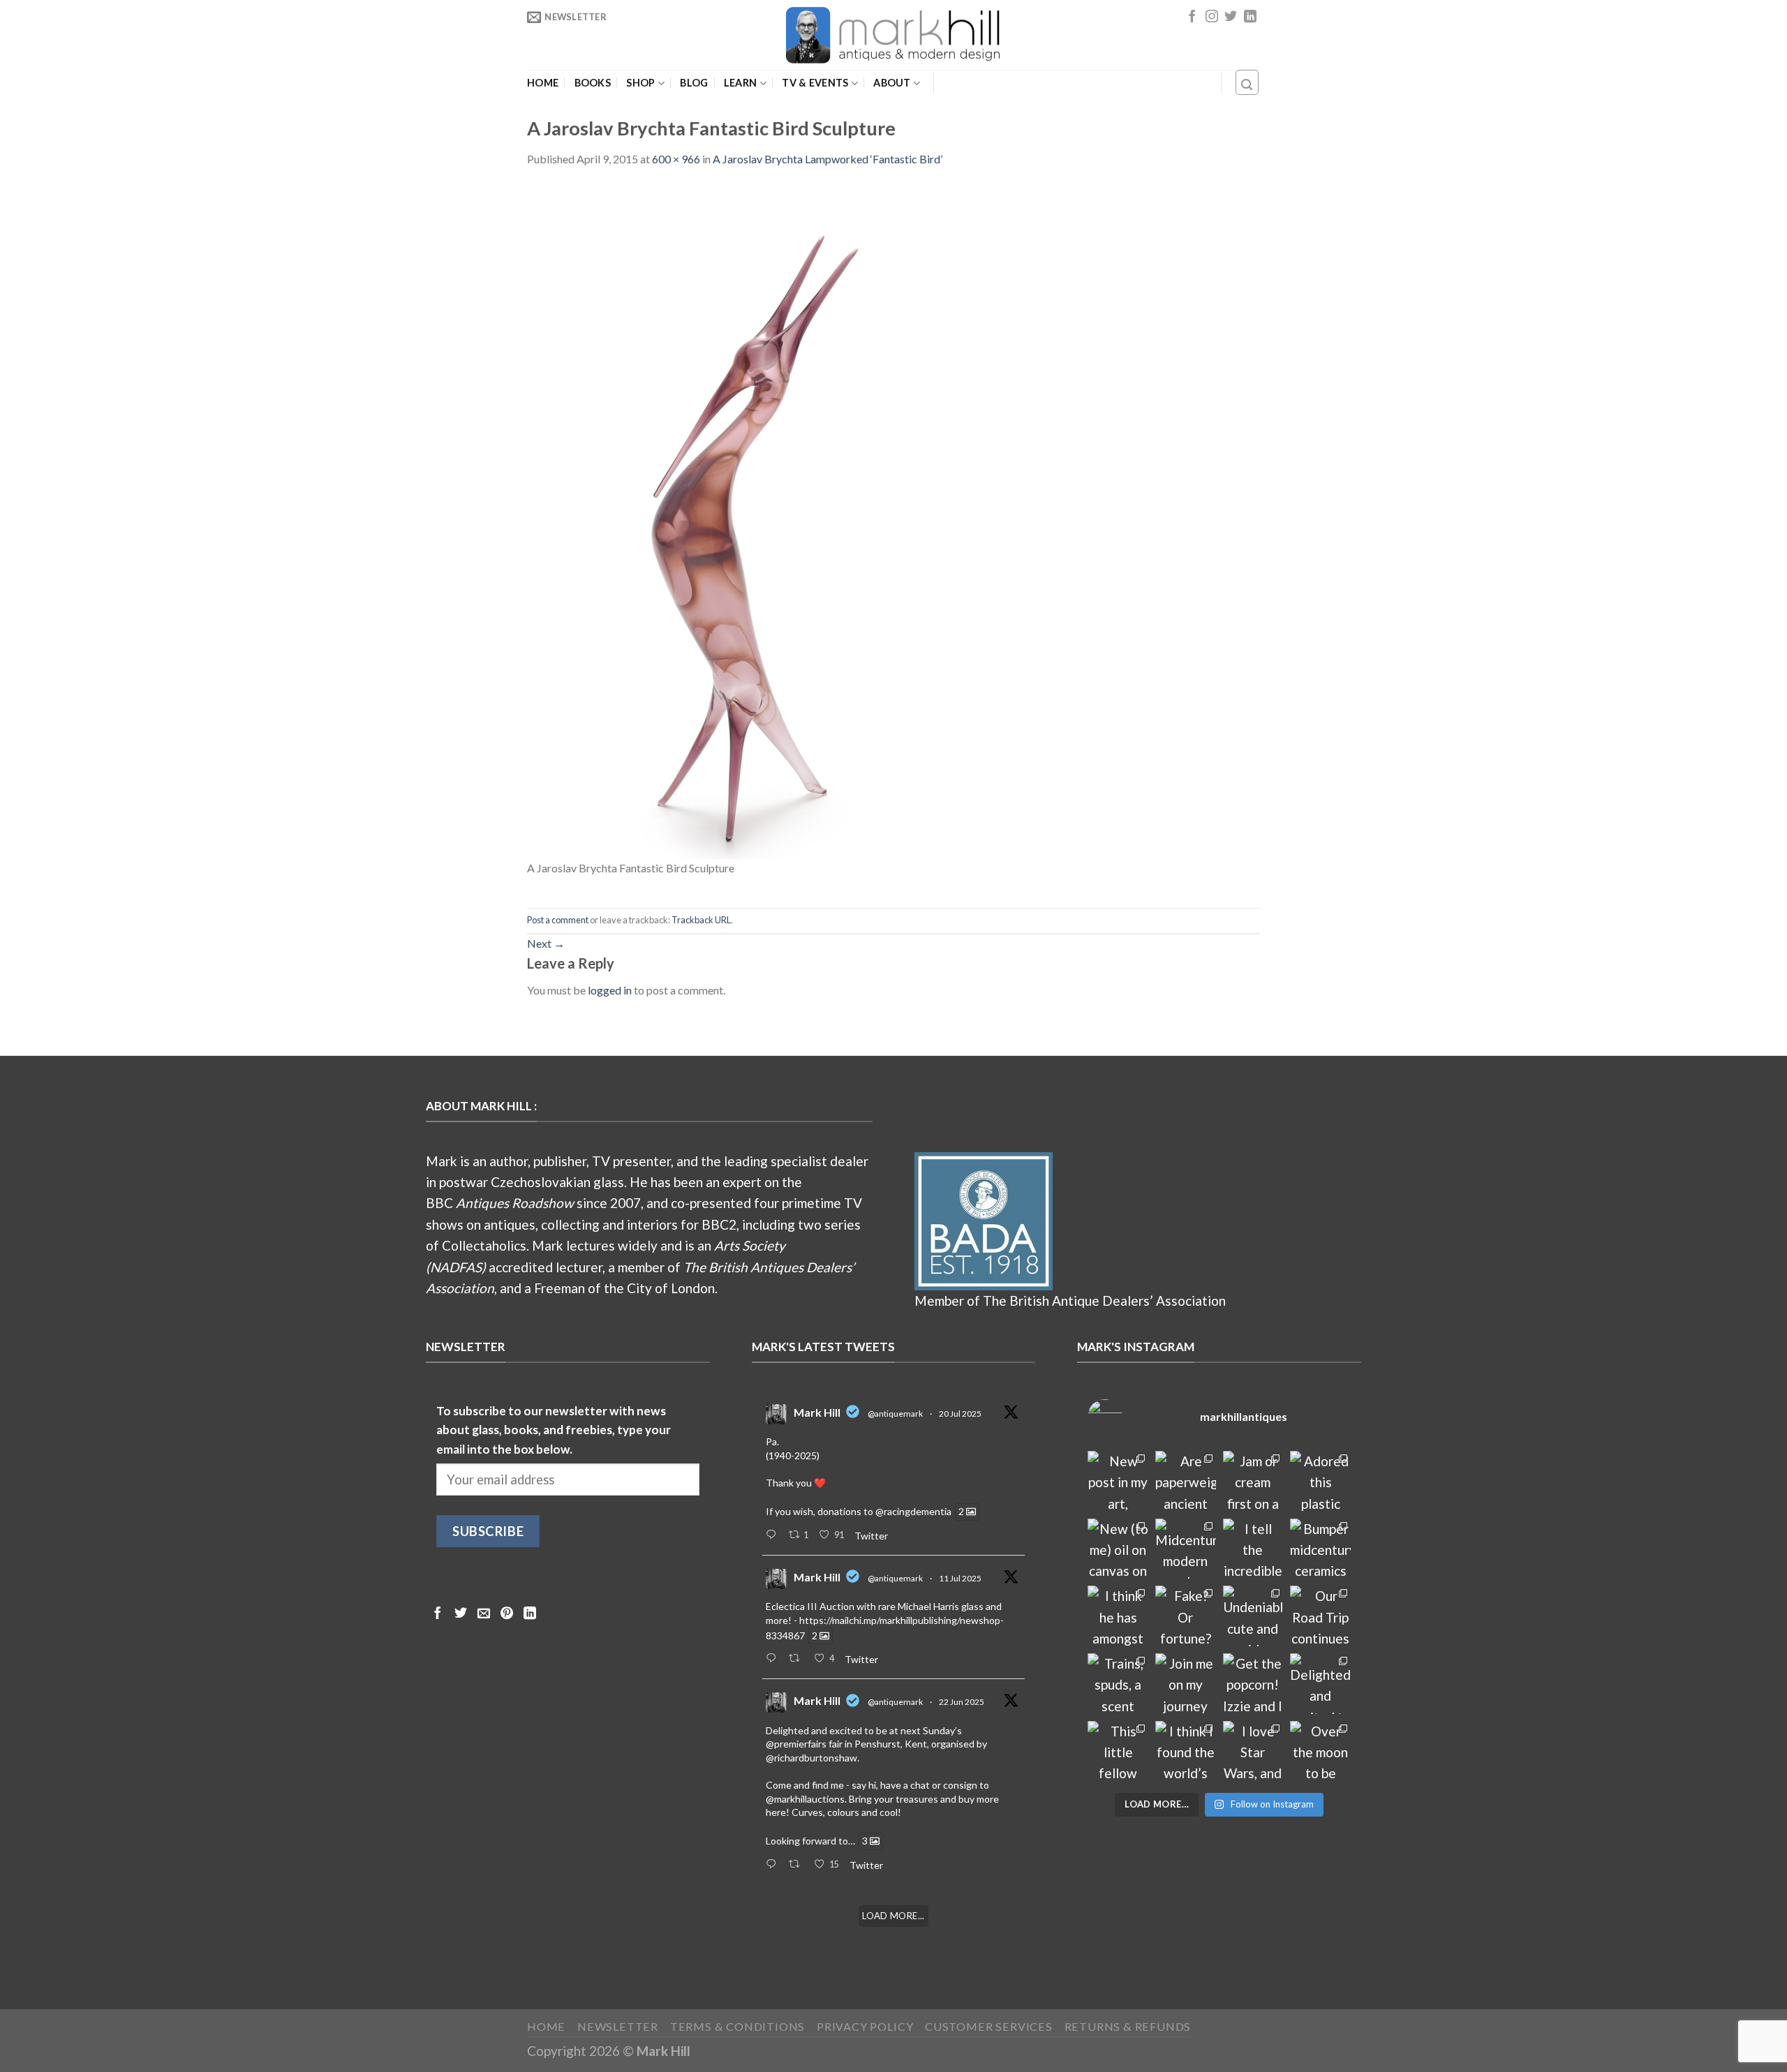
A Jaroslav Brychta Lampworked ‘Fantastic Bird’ (828, 159)
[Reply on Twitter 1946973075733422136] (774, 1535)
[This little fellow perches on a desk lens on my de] (1118, 1751)
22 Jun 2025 (962, 1702)
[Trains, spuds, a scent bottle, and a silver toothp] (1118, 1684)
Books (593, 83)
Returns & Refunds (1128, 2026)
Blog (694, 83)
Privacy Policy (865, 2026)
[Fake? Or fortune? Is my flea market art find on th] (1186, 1616)
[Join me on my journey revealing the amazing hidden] (1186, 1684)
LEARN (740, 83)
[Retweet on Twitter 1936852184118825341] (798, 1865)
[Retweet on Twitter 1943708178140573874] (798, 1659)
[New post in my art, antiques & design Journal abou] (1118, 1481)
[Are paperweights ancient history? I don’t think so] (1186, 1481)
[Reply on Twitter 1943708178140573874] (774, 1659)
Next (546, 943)
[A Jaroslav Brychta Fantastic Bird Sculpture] (736, 520)
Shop (640, 83)
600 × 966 (676, 159)
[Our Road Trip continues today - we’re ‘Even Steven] (1320, 1616)
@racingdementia (913, 1512)
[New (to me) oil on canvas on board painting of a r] (1118, 1549)
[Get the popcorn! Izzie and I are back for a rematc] (1253, 1684)
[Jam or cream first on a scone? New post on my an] (1253, 1481)
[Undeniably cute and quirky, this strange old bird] (1253, 1616)
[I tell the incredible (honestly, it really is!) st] (1253, 1549)
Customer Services (989, 2026)
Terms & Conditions (738, 2026)
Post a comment (558, 920)
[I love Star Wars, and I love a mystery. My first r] (1253, 1751)
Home (543, 83)
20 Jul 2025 (960, 1414)
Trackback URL (701, 920)
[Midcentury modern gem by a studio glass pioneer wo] (1186, 1549)
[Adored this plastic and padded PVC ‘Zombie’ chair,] (1320, 1481)
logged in (610, 990)
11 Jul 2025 (960, 1578)
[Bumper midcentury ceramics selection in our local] (1320, 1549)
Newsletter (618, 2026)
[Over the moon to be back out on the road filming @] (1320, 1751)
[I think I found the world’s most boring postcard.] (1186, 1751)
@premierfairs (796, 1744)
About (892, 83)
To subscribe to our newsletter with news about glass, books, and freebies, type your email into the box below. (554, 1430)
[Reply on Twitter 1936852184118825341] (774, 1865)
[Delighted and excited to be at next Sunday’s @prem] (1320, 1684)
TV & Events (815, 83)
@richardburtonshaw (811, 1758)
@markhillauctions (805, 1799)
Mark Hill (817, 1412)
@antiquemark (895, 1414)
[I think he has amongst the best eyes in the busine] (1118, 1616)
